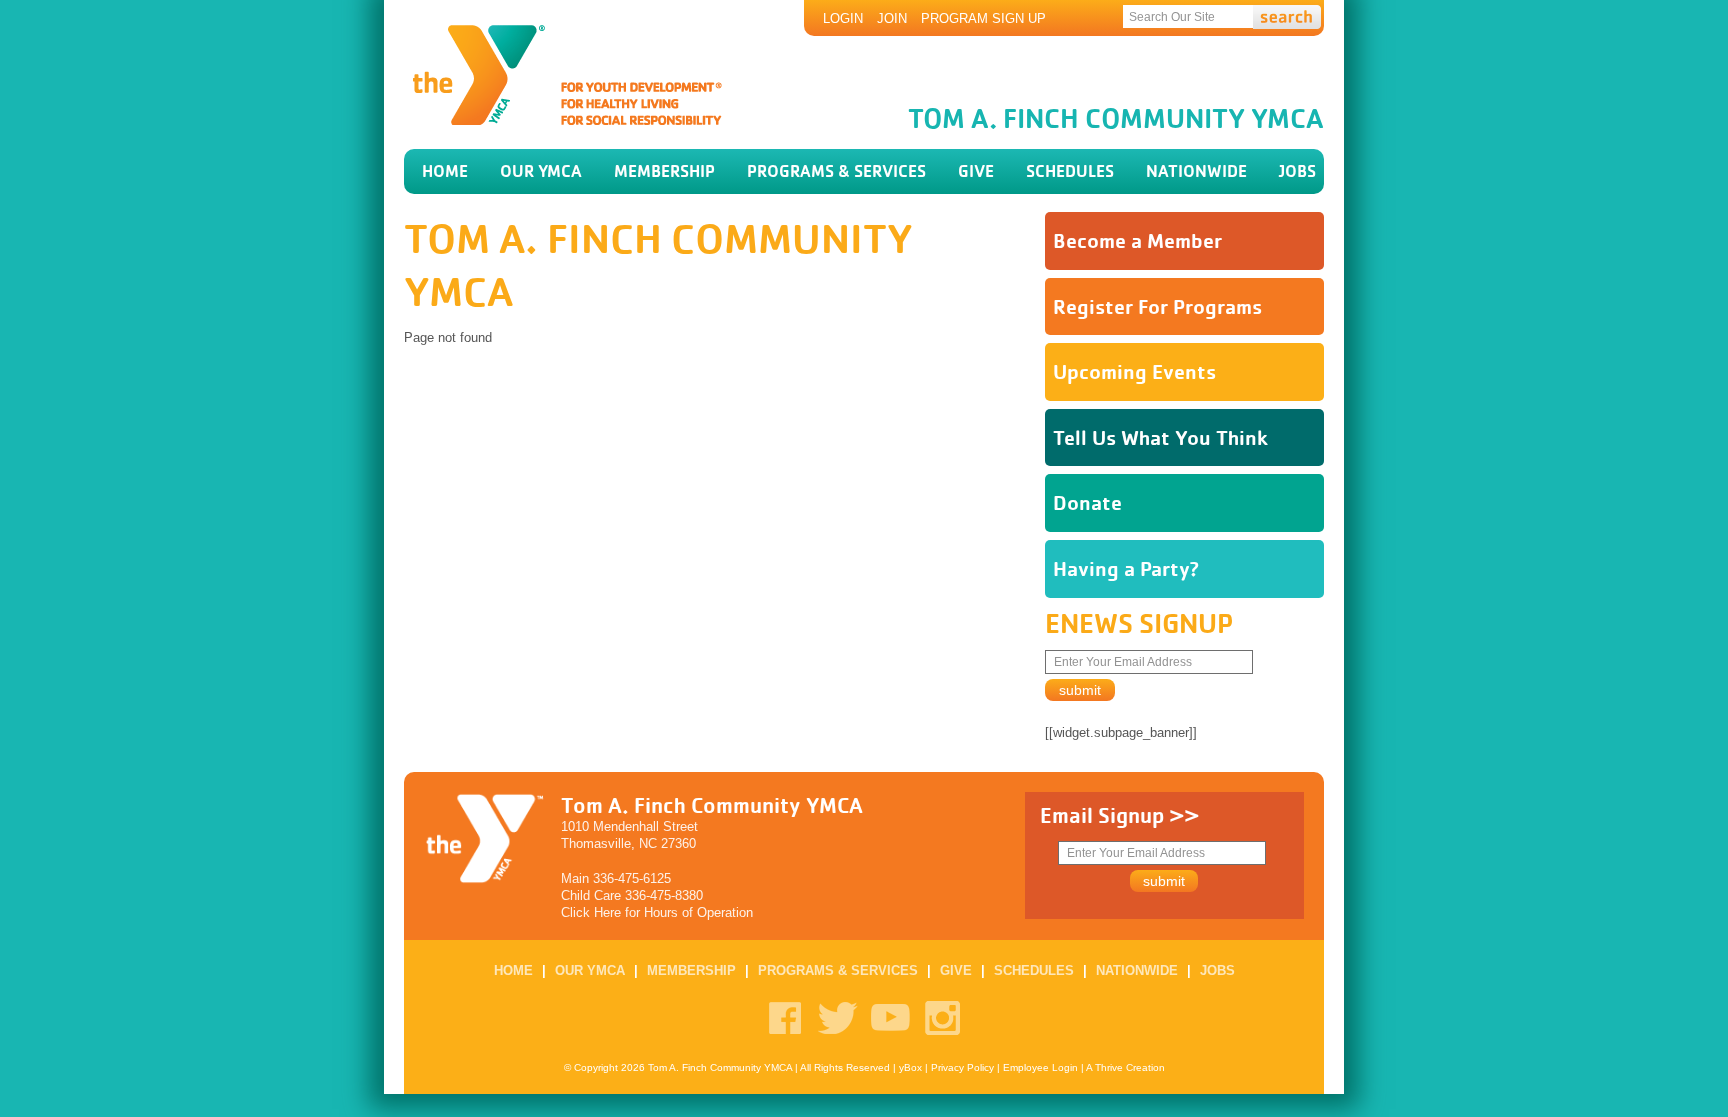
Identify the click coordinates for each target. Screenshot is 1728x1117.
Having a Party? (1126, 568)
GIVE (976, 171)
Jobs (1297, 171)
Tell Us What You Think (1160, 437)
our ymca (541, 171)
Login (843, 18)
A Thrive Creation (1125, 1067)
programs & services (836, 171)
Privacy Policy (962, 1067)
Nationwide (1196, 171)
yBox (910, 1067)
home (445, 171)
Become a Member (1137, 240)
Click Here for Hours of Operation (657, 912)
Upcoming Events (1134, 371)
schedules (1070, 171)
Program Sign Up (983, 18)
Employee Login (1040, 1067)
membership (664, 171)
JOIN (892, 18)
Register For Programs (1157, 306)
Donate (1087, 502)
